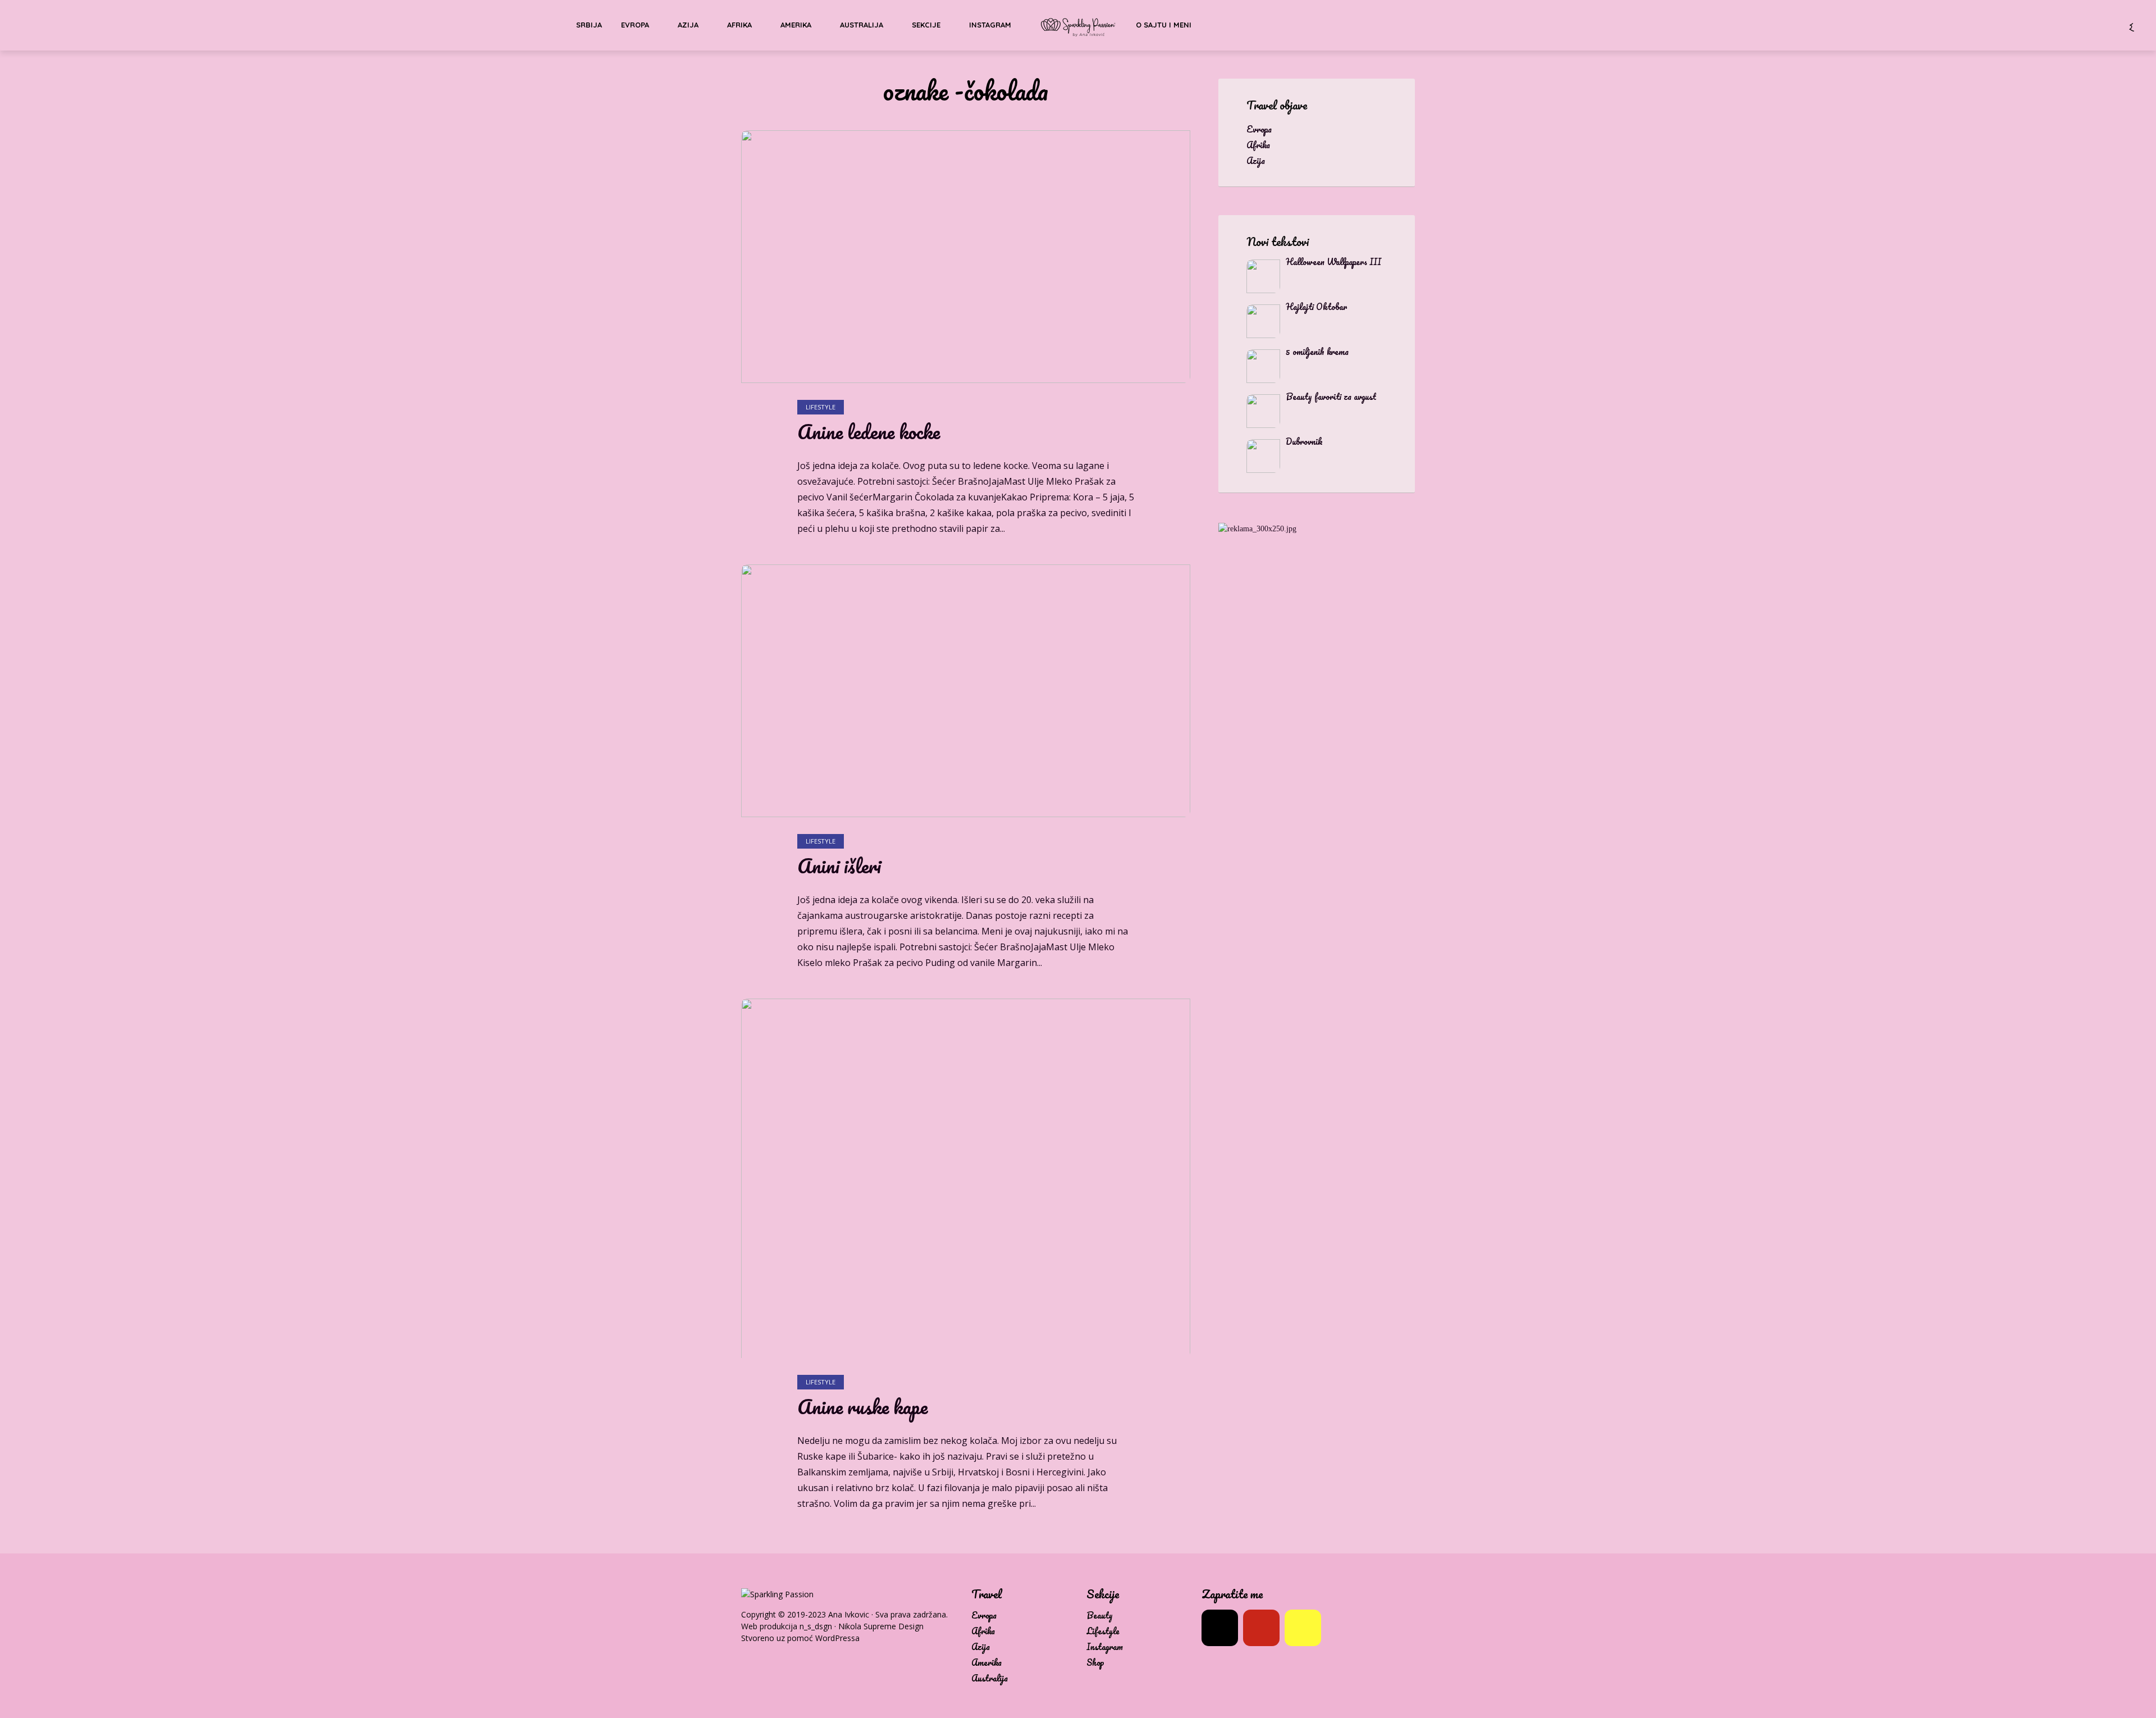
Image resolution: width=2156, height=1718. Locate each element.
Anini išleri (839, 866)
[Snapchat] (1303, 1628)
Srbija (589, 25)
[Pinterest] (1261, 1628)
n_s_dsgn (816, 1626)
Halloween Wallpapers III (1333, 262)
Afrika (739, 25)
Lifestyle (821, 407)
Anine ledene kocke (869, 432)
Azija (688, 25)
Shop (1095, 1663)
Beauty (1100, 1616)
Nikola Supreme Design (881, 1626)
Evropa (635, 25)
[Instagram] (1220, 1628)
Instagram (990, 25)
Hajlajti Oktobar (1316, 307)
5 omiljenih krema (1317, 352)
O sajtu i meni (1164, 25)
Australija (862, 25)
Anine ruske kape (862, 1407)
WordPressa (837, 1638)
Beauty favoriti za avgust (1331, 397)
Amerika (796, 25)
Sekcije (926, 25)
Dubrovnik (1304, 441)
